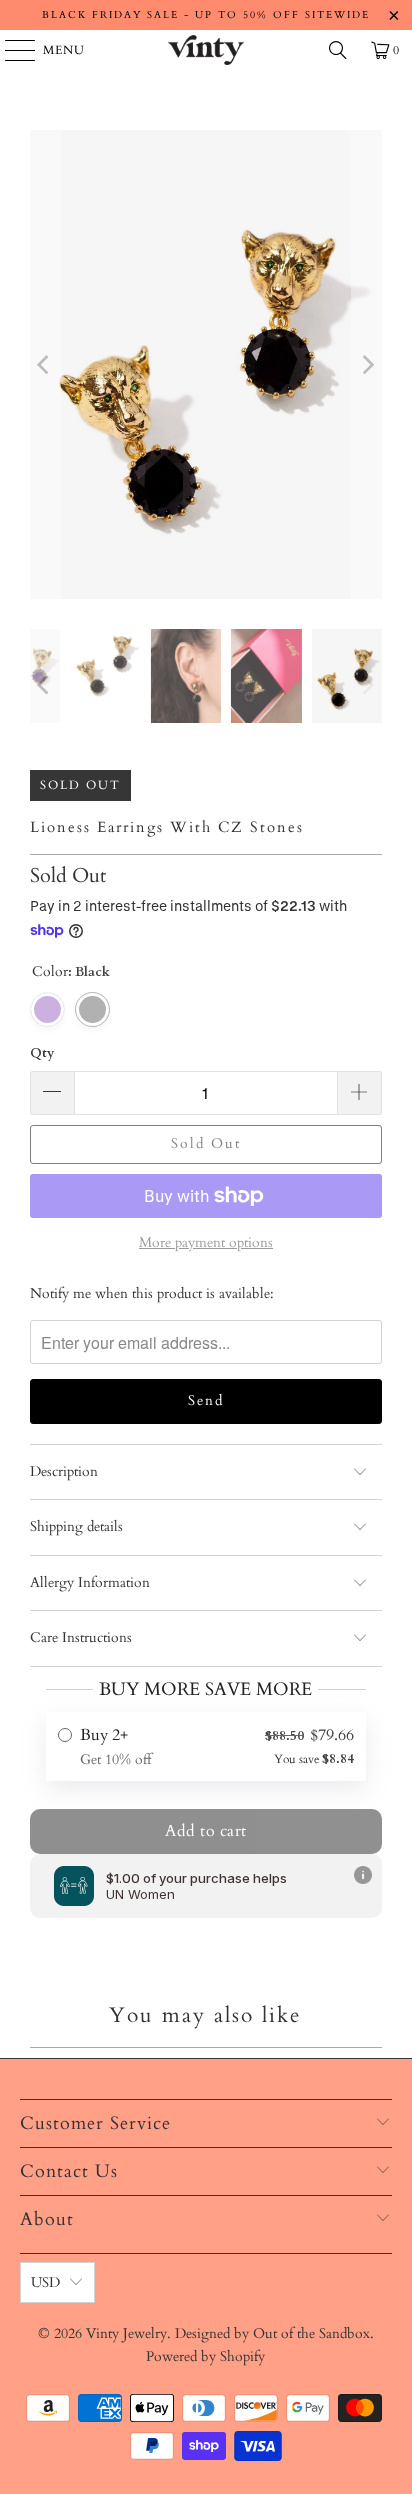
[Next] (367, 364)
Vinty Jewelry (126, 2333)
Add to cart (206, 1831)
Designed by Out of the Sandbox (272, 2333)
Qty (42, 1053)
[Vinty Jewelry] (206, 50)
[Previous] (45, 364)
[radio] (206, 1746)
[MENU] (10, 50)
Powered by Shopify (205, 2356)
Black (92, 1009)
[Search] (338, 50)
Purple (47, 1009)
